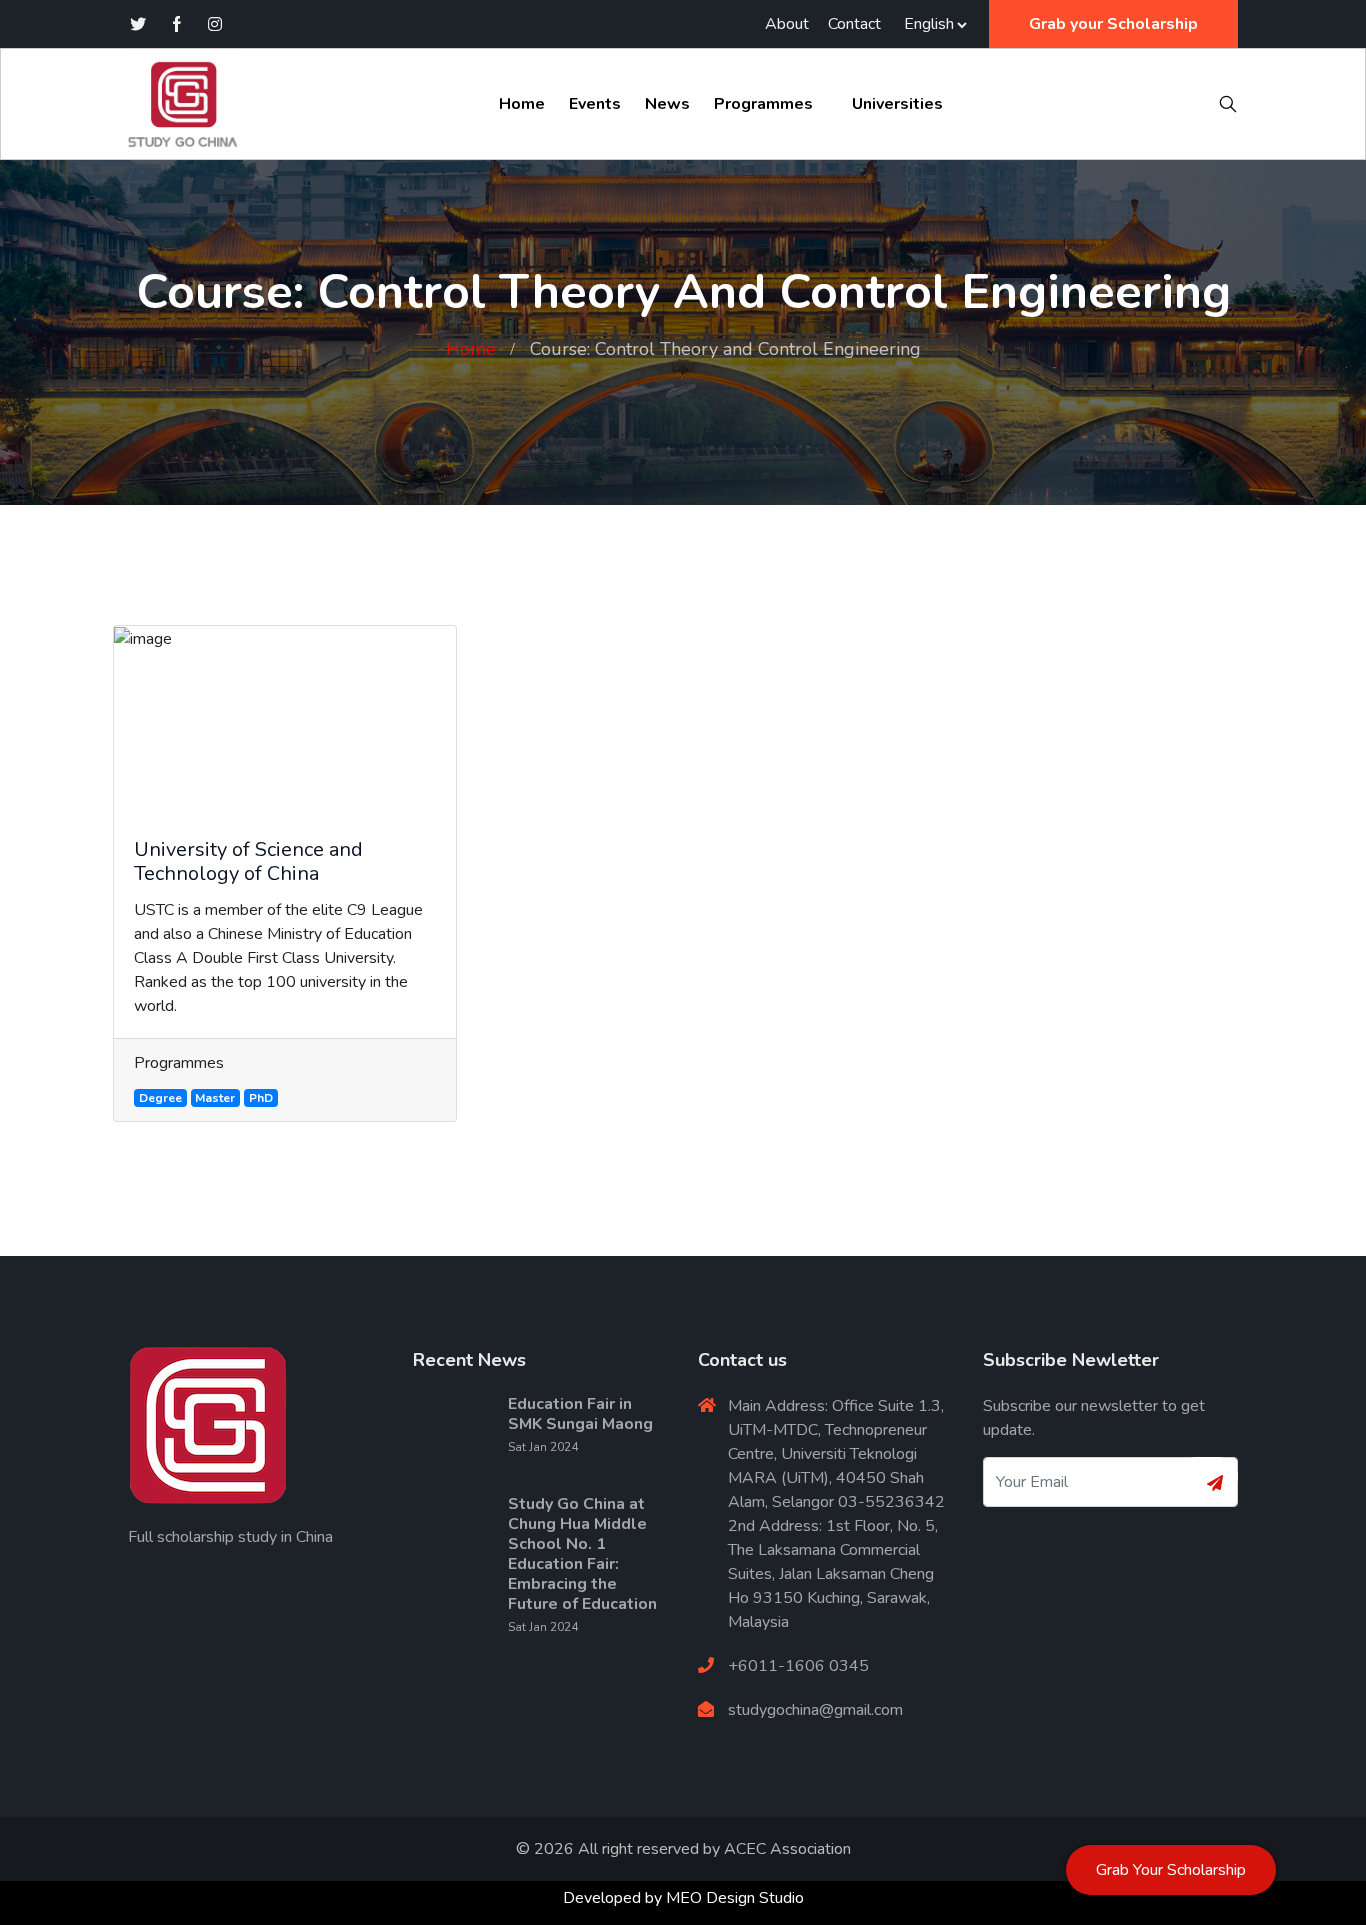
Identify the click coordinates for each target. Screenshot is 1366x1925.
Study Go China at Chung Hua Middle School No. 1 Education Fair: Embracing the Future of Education (582, 1554)
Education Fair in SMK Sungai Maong (580, 1414)
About (787, 24)
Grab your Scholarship (1113, 24)
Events (595, 104)
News (667, 104)
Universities (897, 104)
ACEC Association (787, 1849)
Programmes (763, 104)
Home (522, 104)
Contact (854, 24)
